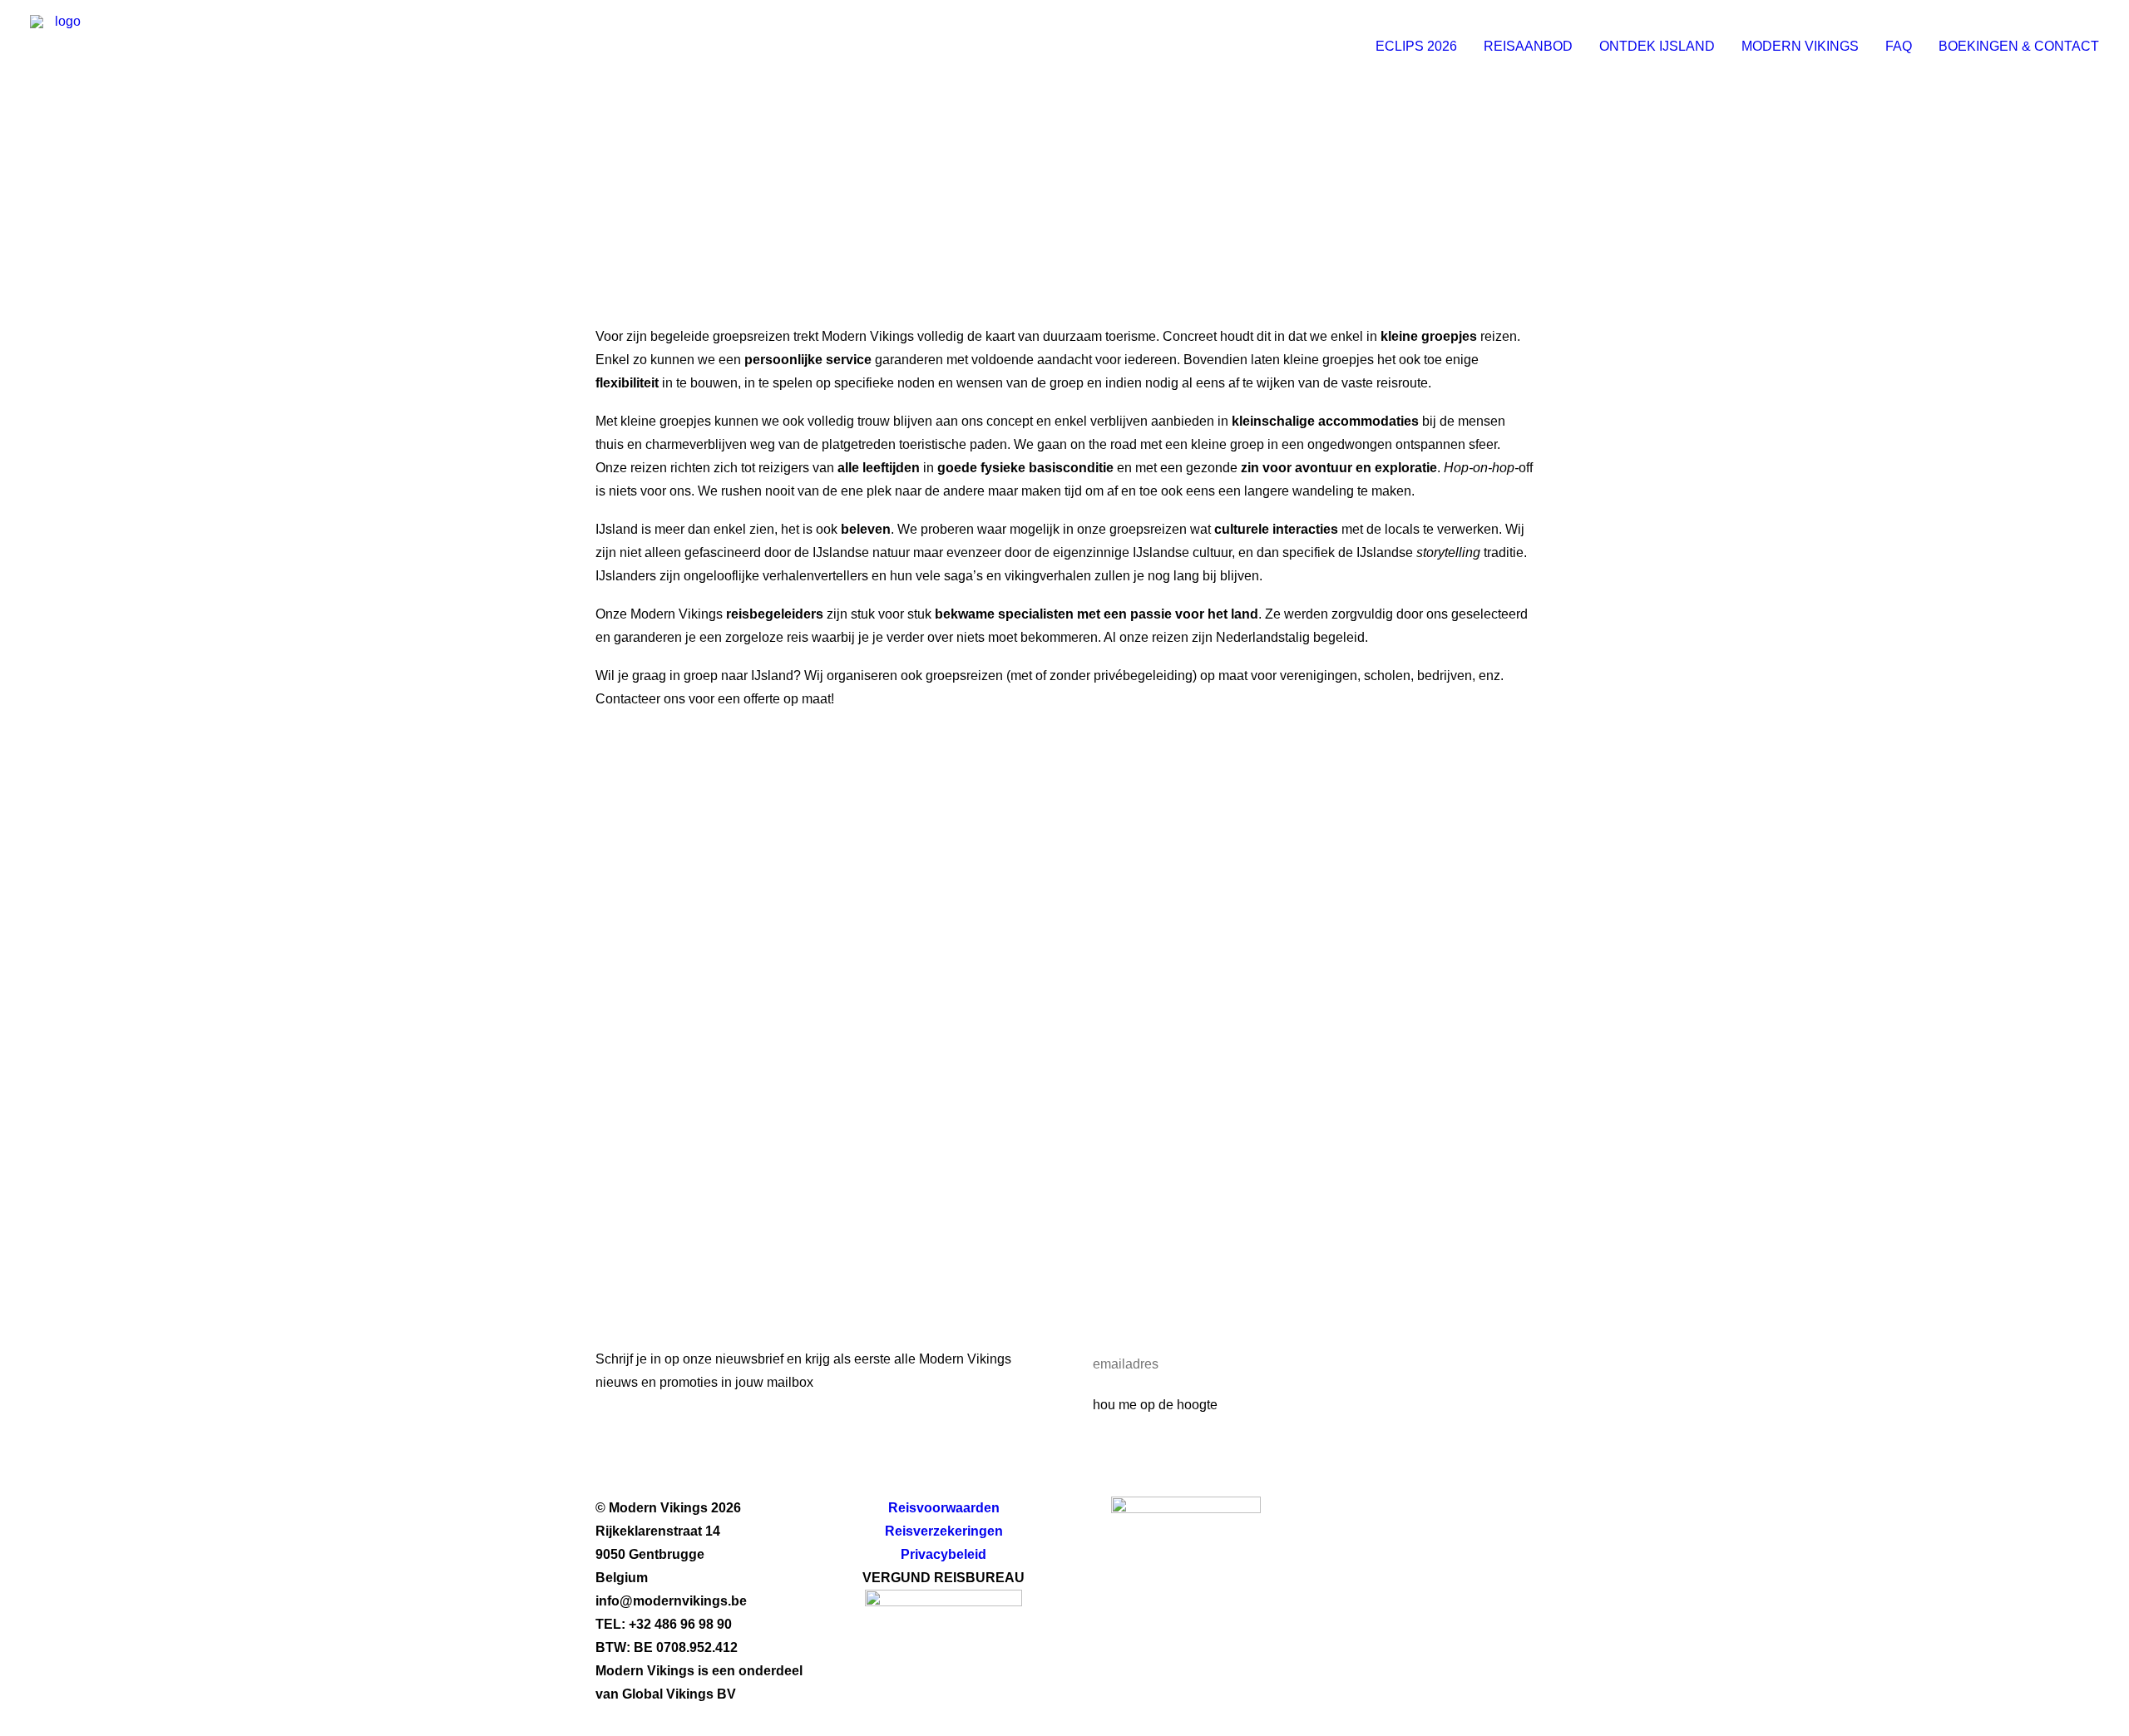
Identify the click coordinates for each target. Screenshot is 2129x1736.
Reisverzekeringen (944, 1531)
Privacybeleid (943, 1554)
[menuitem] (1422, 46)
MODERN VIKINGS (1800, 46)
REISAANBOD (1528, 46)
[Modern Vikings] (61, 46)
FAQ (1899, 46)
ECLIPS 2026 (1416, 46)
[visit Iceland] (1186, 1561)
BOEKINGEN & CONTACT (2019, 46)
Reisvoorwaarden (944, 1508)
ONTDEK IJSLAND (1657, 46)
